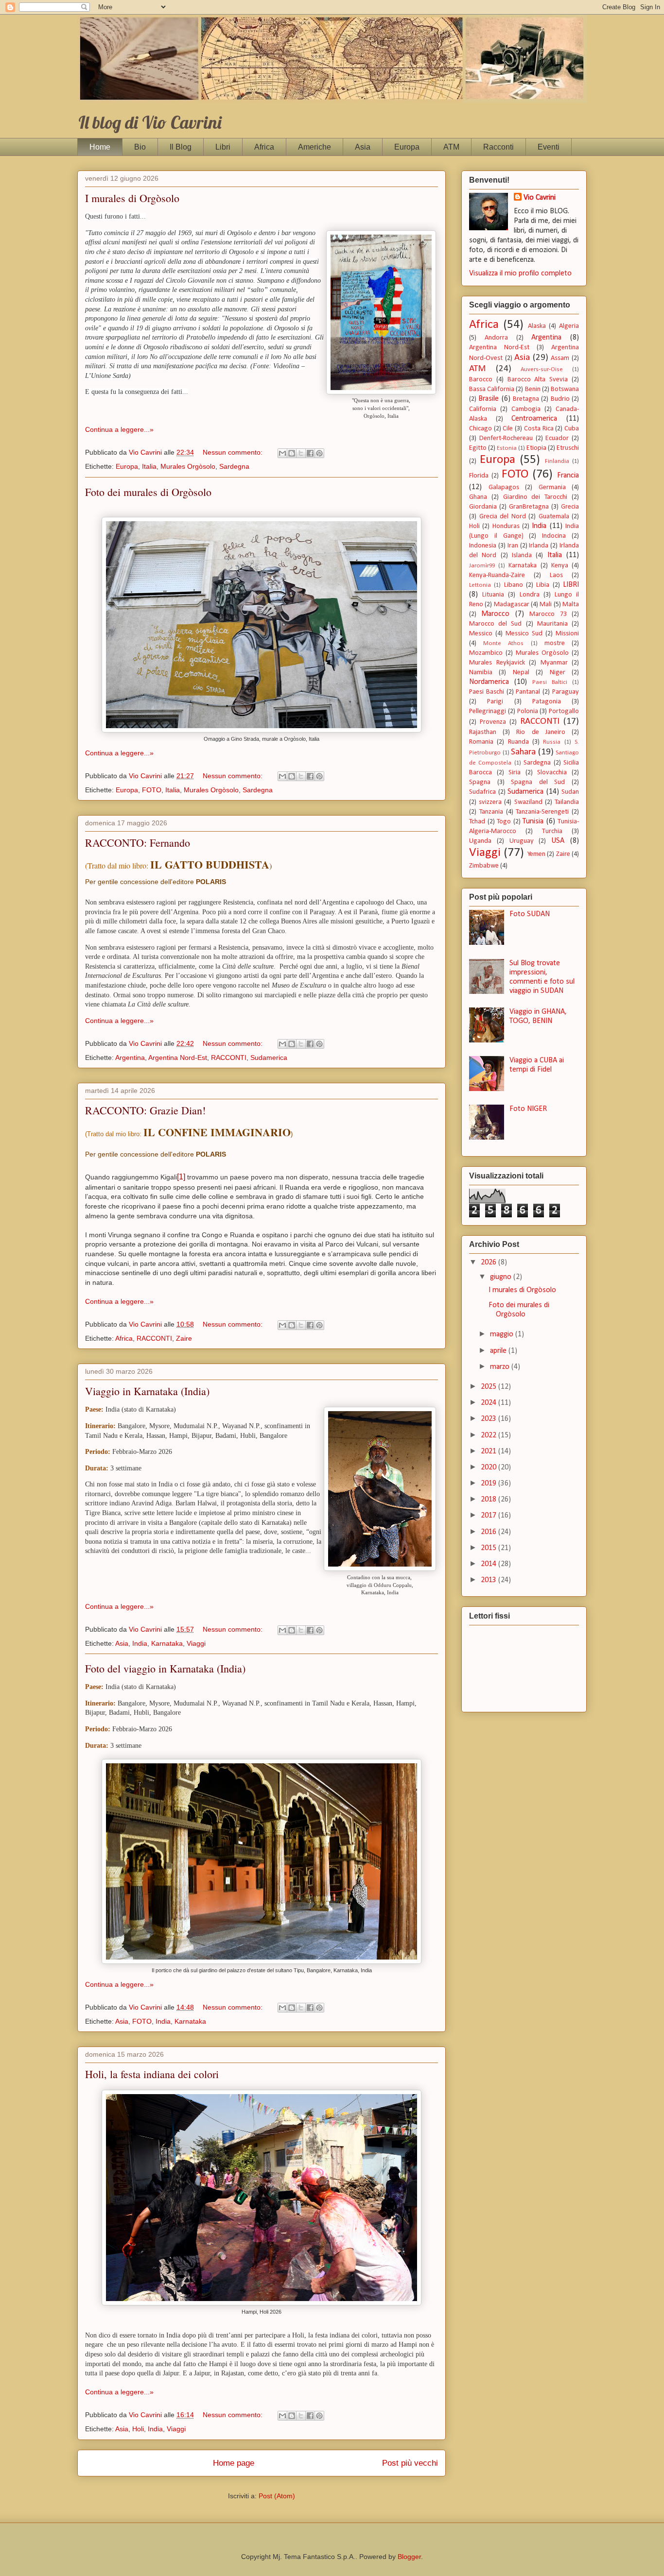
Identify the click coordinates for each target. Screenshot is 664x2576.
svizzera (490, 802)
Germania (552, 487)
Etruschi (568, 448)
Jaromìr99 (482, 566)
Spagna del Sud (538, 782)
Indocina (554, 536)
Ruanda (518, 742)
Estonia (507, 448)
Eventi (549, 147)
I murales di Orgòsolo (132, 198)
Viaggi (196, 1643)
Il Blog (181, 147)
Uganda (480, 841)
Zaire (184, 1338)
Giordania (483, 507)
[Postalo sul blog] (292, 453)
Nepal (521, 673)
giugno (502, 1277)
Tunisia (533, 821)
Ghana (478, 497)
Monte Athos (503, 643)
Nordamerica (489, 682)
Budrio (560, 399)
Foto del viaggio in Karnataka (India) (165, 1668)
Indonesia (483, 546)
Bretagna (526, 399)
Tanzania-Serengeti (542, 812)
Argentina (130, 1058)
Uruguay (522, 841)
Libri (223, 147)
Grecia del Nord (503, 517)
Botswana (565, 389)
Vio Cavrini (540, 198)
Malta (571, 605)
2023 (489, 1419)
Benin (533, 389)
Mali (546, 605)
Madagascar (512, 605)
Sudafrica (482, 792)
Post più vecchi (410, 2463)
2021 (489, 1451)
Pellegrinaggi (488, 711)
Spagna (480, 782)
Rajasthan (483, 732)
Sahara (523, 752)
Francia (568, 476)
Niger (558, 673)
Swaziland (528, 802)
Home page (234, 2463)
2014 (489, 1564)
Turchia (552, 831)
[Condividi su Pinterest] (319, 453)
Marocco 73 (548, 614)
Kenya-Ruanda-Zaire (497, 575)
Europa (407, 147)
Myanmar (554, 663)
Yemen (536, 854)
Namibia (481, 673)
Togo (504, 822)
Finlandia (557, 461)
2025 (489, 1387)
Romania (481, 742)
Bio (140, 147)
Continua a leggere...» (119, 429)
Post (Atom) (277, 2496)
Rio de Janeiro (541, 732)
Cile (508, 429)
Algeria (569, 326)
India (140, 1643)
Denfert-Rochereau (506, 438)
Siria (515, 773)
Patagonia (547, 702)
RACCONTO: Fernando (138, 843)
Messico (481, 634)
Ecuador (557, 438)
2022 (489, 1435)
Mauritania (552, 624)
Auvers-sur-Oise (542, 369)
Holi (138, 2429)
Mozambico (486, 653)
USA (558, 841)
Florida (479, 476)
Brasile (489, 399)
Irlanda (539, 546)
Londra (530, 595)
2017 (489, 1516)
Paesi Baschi (487, 692)
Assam (560, 358)
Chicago (481, 429)
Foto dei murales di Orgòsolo (148, 492)
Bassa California (492, 389)
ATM (451, 147)
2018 (489, 1500)
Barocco (481, 380)
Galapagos (504, 487)
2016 (489, 1532)
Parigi (495, 702)
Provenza (493, 722)
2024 (489, 1403)
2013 (489, 1580)
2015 (489, 1548)
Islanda (522, 555)
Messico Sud (524, 634)
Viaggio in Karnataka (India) (147, 1391)
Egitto (478, 448)
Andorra (496, 338)
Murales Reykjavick (497, 663)
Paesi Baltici (550, 682)
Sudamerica (269, 1058)
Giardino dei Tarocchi (535, 497)
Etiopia (536, 448)
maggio (503, 1334)
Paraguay (566, 692)
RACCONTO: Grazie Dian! (145, 1110)
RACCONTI (229, 1058)
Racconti (498, 147)
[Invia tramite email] (282, 453)
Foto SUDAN (530, 914)
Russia (552, 742)
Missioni (567, 634)
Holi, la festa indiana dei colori (152, 2074)
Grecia (570, 507)
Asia (363, 147)
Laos (556, 575)
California (483, 409)
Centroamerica (534, 419)
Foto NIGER (528, 1109)
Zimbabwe (484, 866)
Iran (513, 546)
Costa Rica (539, 429)
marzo (501, 1367)
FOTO (152, 790)
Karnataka (167, 1643)
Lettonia (480, 585)
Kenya (560, 566)
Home (100, 147)
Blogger (409, 2557)
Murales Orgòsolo (188, 466)
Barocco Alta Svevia (538, 380)
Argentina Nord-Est (178, 1058)
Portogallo (564, 711)
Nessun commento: (234, 452)
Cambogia (526, 409)
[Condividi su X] (301, 453)
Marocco (495, 614)
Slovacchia (552, 773)
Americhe (315, 147)
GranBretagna (529, 507)
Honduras (506, 526)
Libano (514, 585)
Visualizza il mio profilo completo (520, 273)
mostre (555, 643)
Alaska (537, 326)
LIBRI (571, 585)
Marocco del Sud (495, 624)
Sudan (570, 792)
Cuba (572, 429)
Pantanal (528, 692)
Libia (543, 585)
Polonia (528, 711)
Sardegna (234, 466)
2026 (489, 1262)
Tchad (477, 822)
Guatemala (554, 517)
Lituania (493, 595)
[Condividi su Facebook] (310, 453)
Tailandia (567, 802)
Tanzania (491, 812)
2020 (489, 1467)
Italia (149, 466)
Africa (264, 147)
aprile (499, 1351)
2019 (489, 1484)
